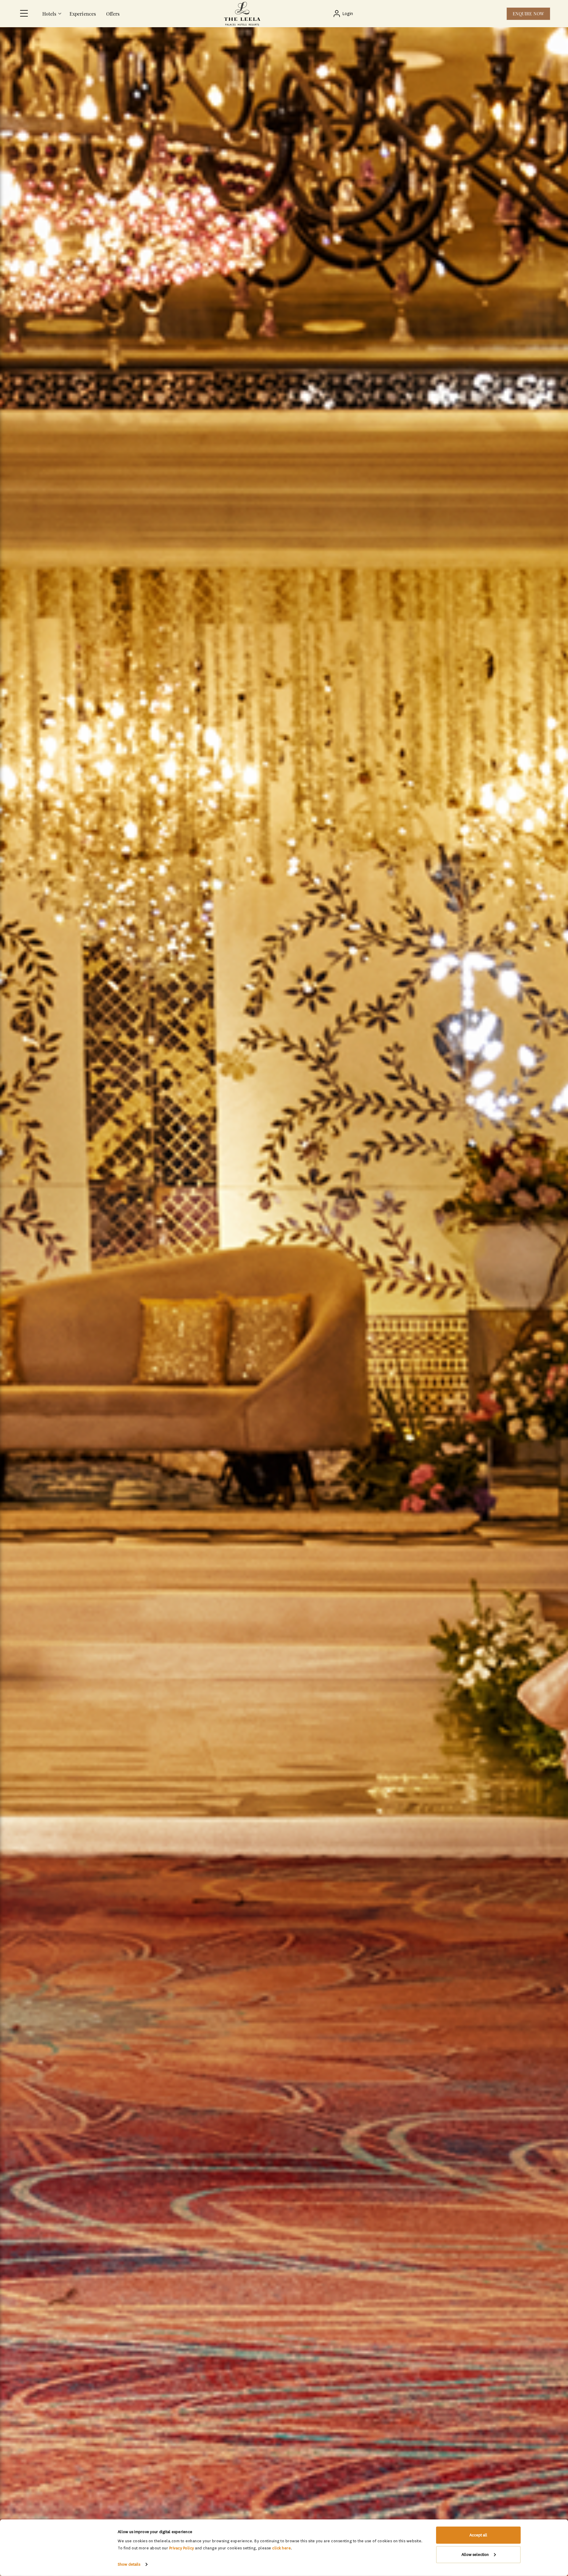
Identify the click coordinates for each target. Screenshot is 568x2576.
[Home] (242, 14)
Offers (113, 14)
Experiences (83, 14)
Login (348, 14)
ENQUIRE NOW (528, 14)
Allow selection (475, 2554)
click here (281, 2548)
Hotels (49, 14)
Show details (129, 2564)
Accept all (478, 2535)
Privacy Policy (182, 2548)
